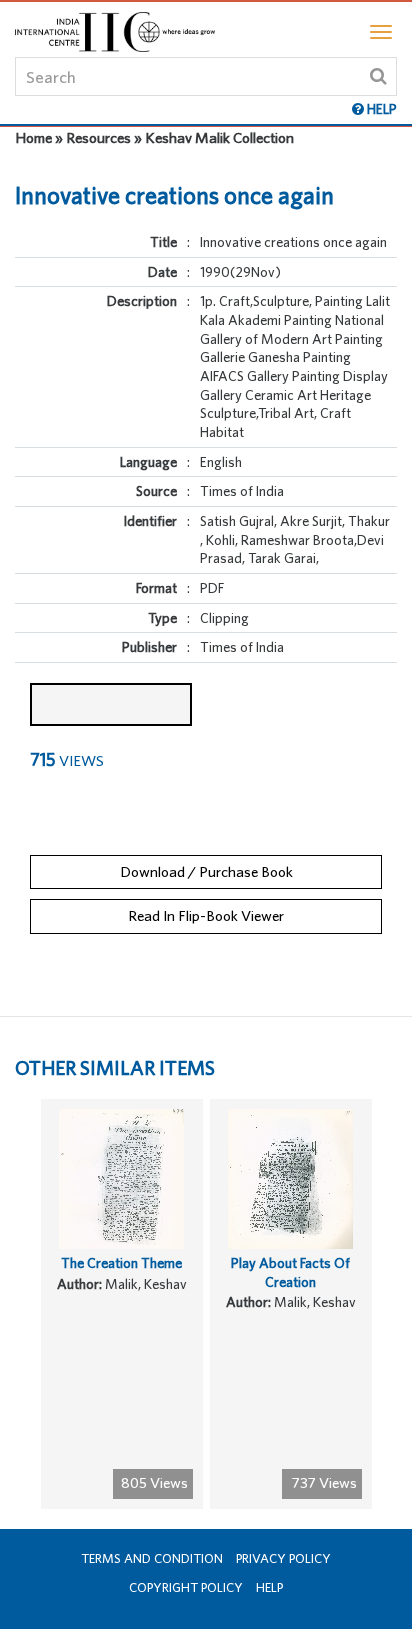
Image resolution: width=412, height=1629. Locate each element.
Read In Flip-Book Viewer (206, 915)
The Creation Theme (121, 1263)
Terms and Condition (152, 1558)
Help (269, 1587)
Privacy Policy (283, 1558)
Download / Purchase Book (206, 871)
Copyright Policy (186, 1587)
